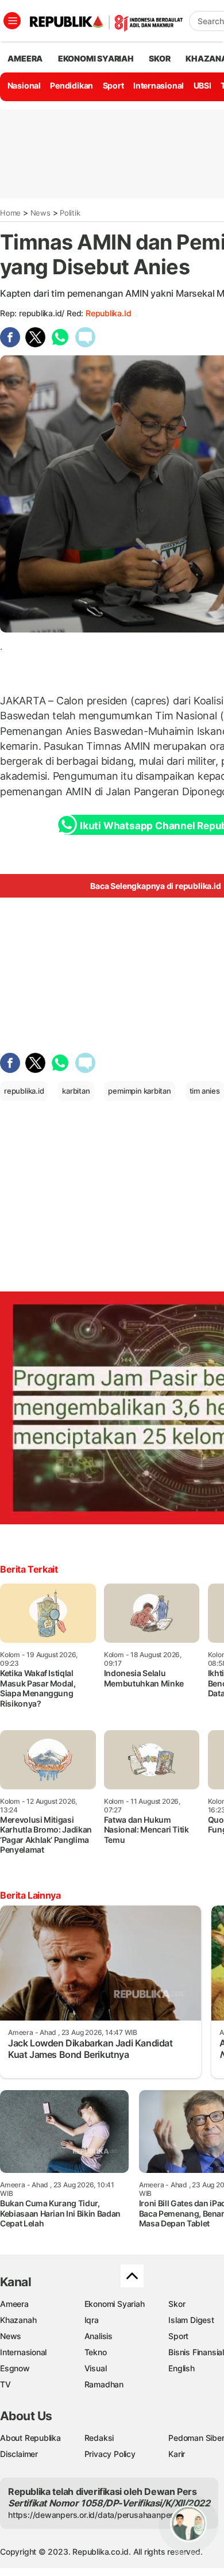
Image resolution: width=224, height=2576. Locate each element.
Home (10, 213)
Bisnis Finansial (196, 2352)
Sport (113, 85)
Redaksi (99, 2438)
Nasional (24, 85)
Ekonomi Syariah (96, 58)
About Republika (30, 2438)
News (40, 213)
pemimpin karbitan (139, 1091)
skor (159, 58)
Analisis (99, 2336)
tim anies (205, 1091)
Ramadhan (104, 2384)
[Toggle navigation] (12, 21)
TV (5, 2384)
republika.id (108, 313)
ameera (25, 58)
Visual (96, 2368)
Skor (177, 2304)
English (181, 2368)
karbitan (76, 1091)
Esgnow (15, 2368)
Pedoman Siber (196, 2438)
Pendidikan (72, 85)
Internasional (159, 85)
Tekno (96, 2352)
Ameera (14, 2304)
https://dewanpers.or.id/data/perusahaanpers (93, 2515)
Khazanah (18, 2320)
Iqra (92, 2320)
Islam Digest (191, 2320)
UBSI (202, 85)
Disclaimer (19, 2454)
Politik (70, 213)
